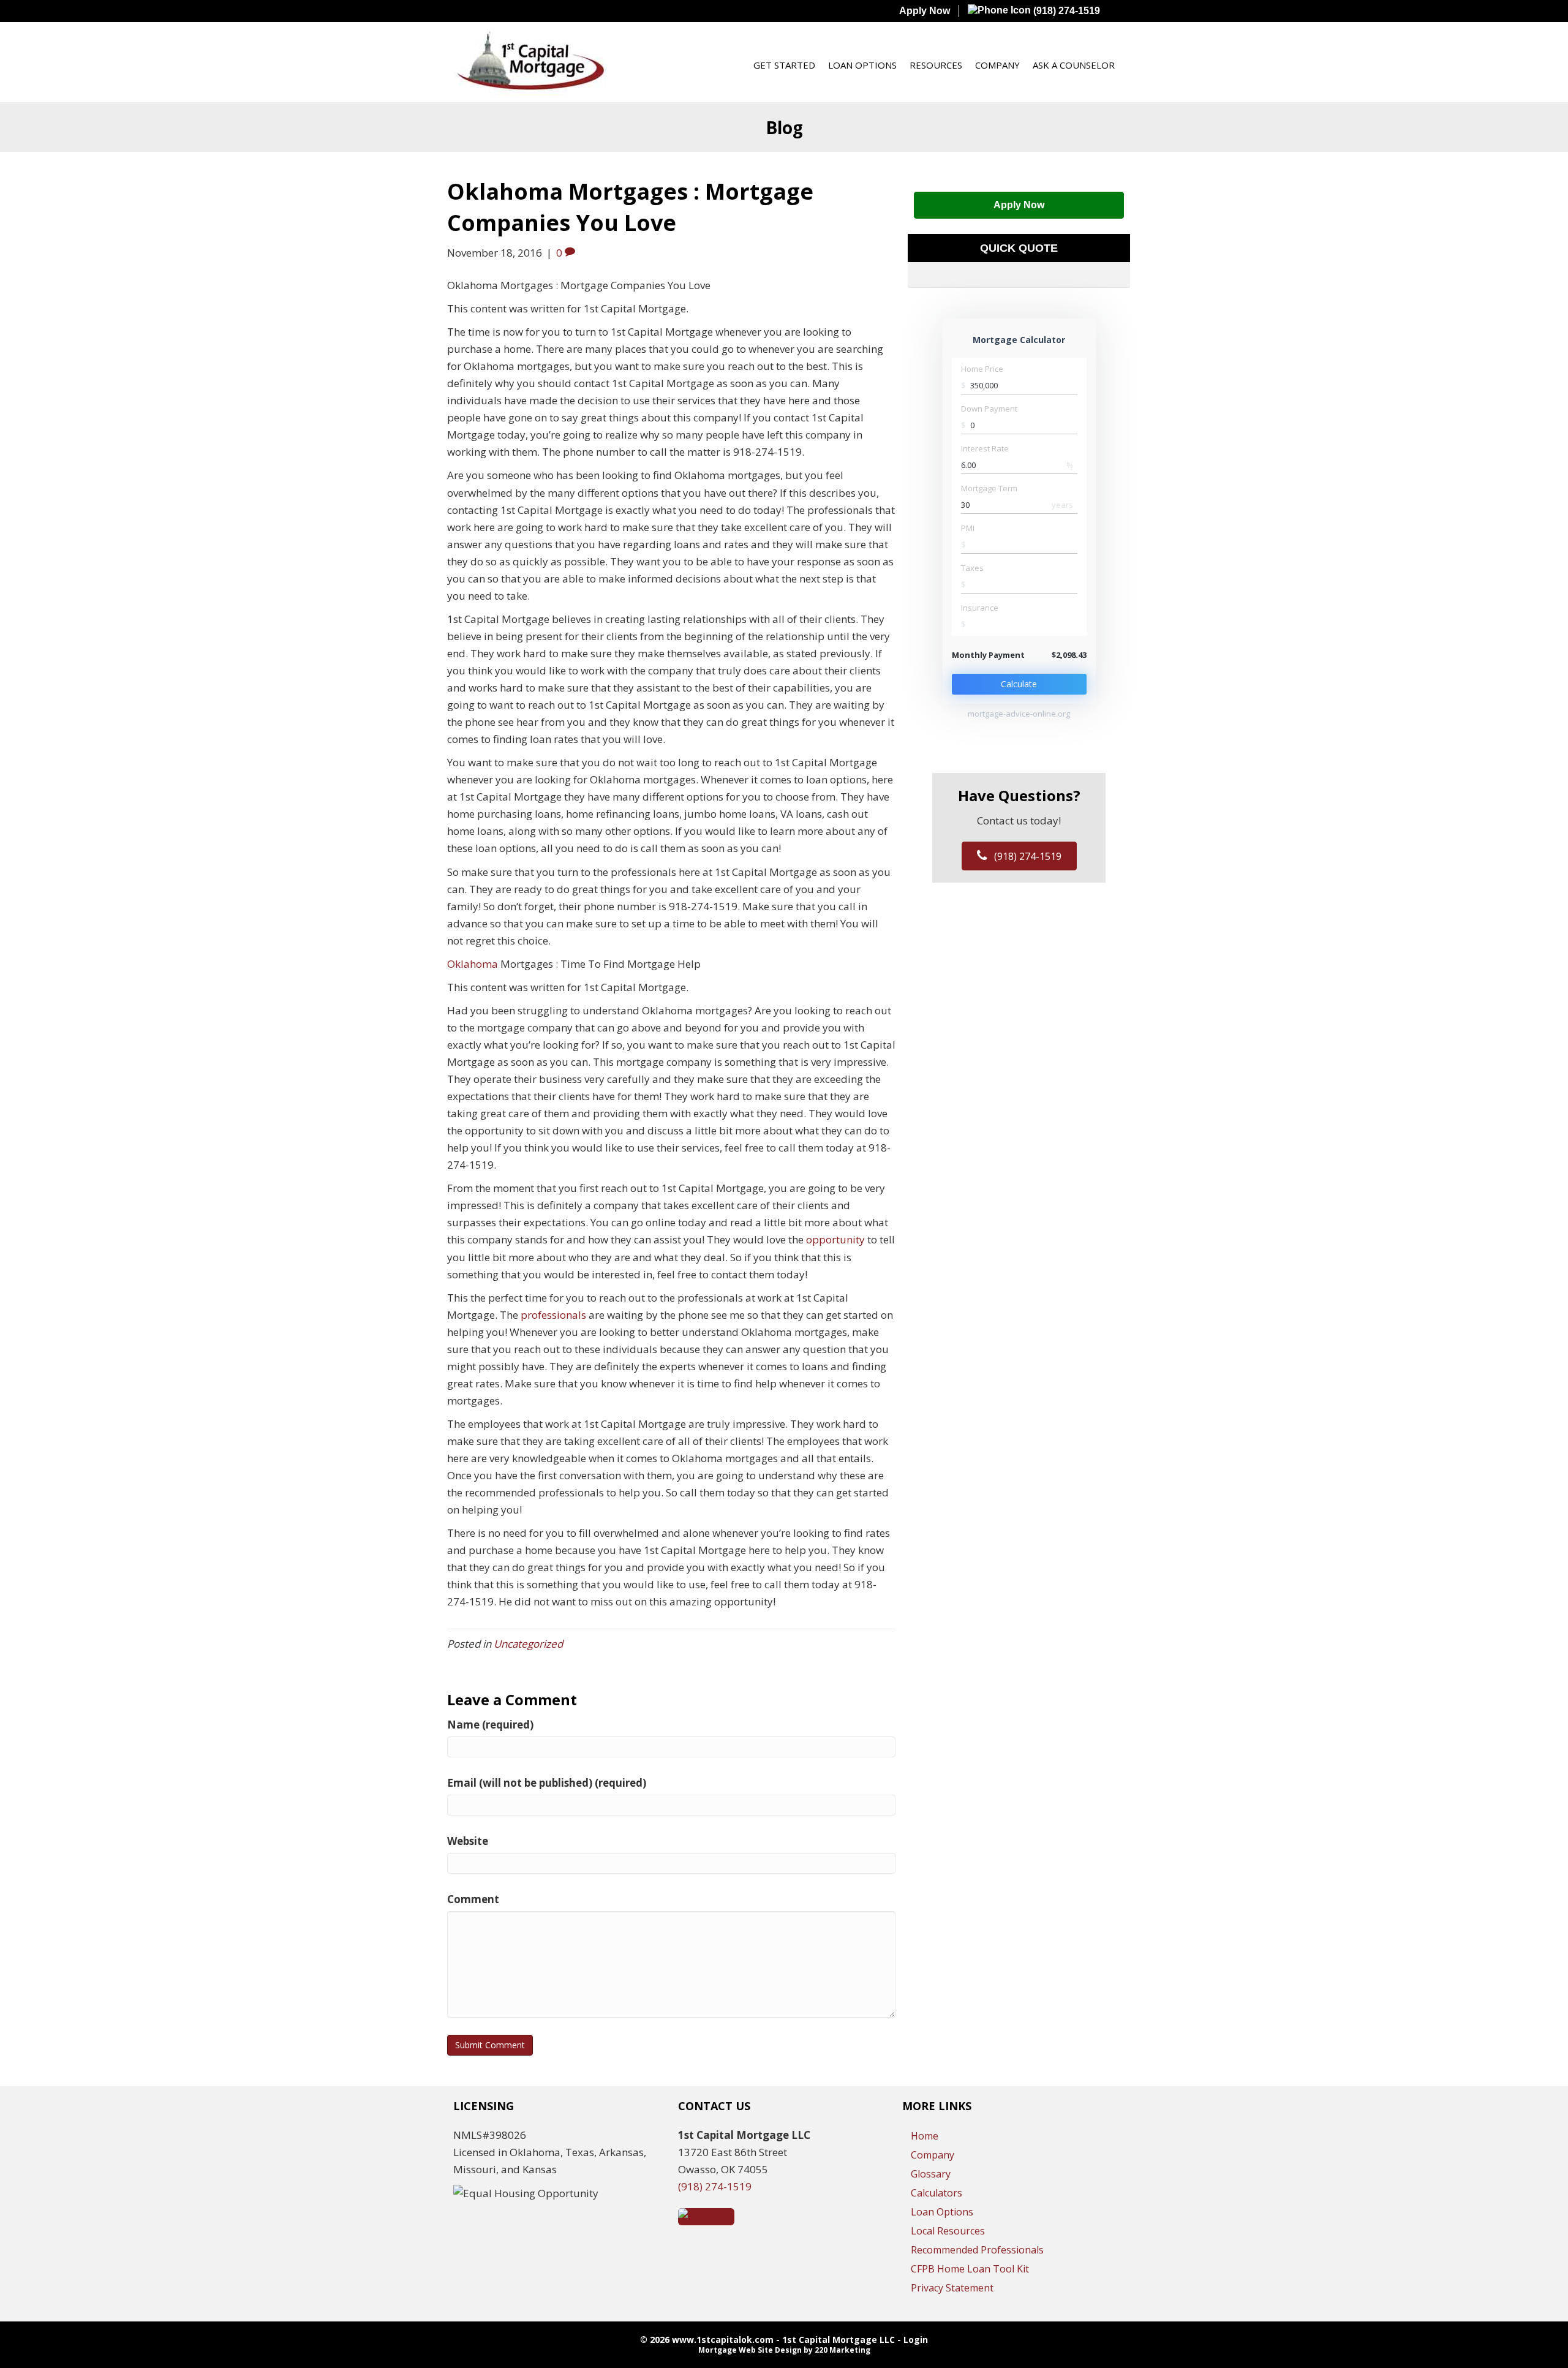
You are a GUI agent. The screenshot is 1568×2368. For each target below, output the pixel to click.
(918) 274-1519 (1065, 11)
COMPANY (997, 65)
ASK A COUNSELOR (1074, 65)
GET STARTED (784, 65)
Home (925, 2136)
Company (933, 2155)
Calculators (937, 2193)
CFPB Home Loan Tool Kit (970, 2269)
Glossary (931, 2174)
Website (468, 1841)
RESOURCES (936, 65)
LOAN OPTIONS (862, 65)
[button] (1019, 205)
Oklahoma (474, 964)
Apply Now (925, 11)
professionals (555, 1315)
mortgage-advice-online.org (1019, 714)
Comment (473, 1899)
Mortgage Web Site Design (750, 2350)
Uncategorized (528, 1644)
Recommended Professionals (977, 2250)
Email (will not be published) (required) (547, 1783)
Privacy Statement (952, 2288)
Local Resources (948, 2231)
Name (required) (490, 1725)
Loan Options (942, 2212)
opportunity (837, 1239)
